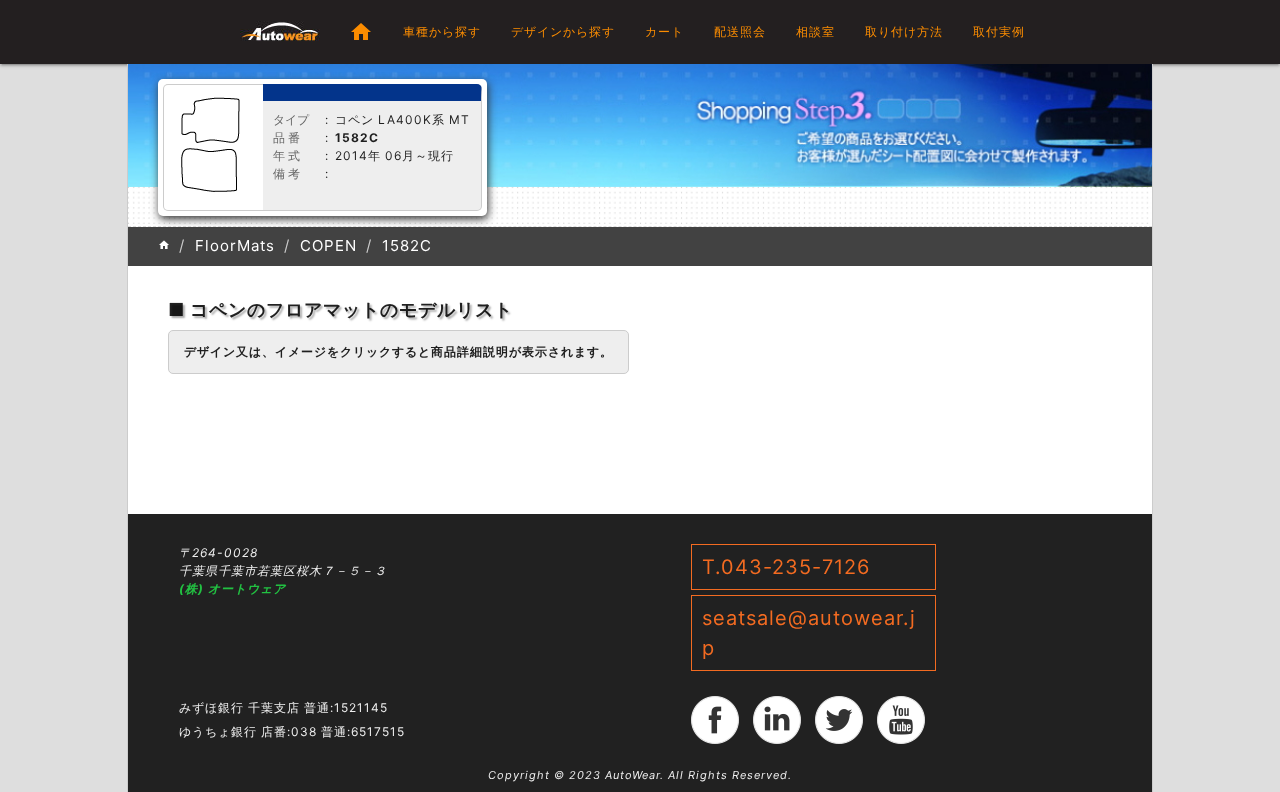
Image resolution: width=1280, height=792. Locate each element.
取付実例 (999, 31)
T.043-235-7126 (786, 567)
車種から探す (442, 31)
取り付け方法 (904, 31)
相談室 (815, 31)
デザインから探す (563, 31)
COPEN (328, 245)
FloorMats (235, 245)
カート (664, 31)
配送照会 (740, 31)
